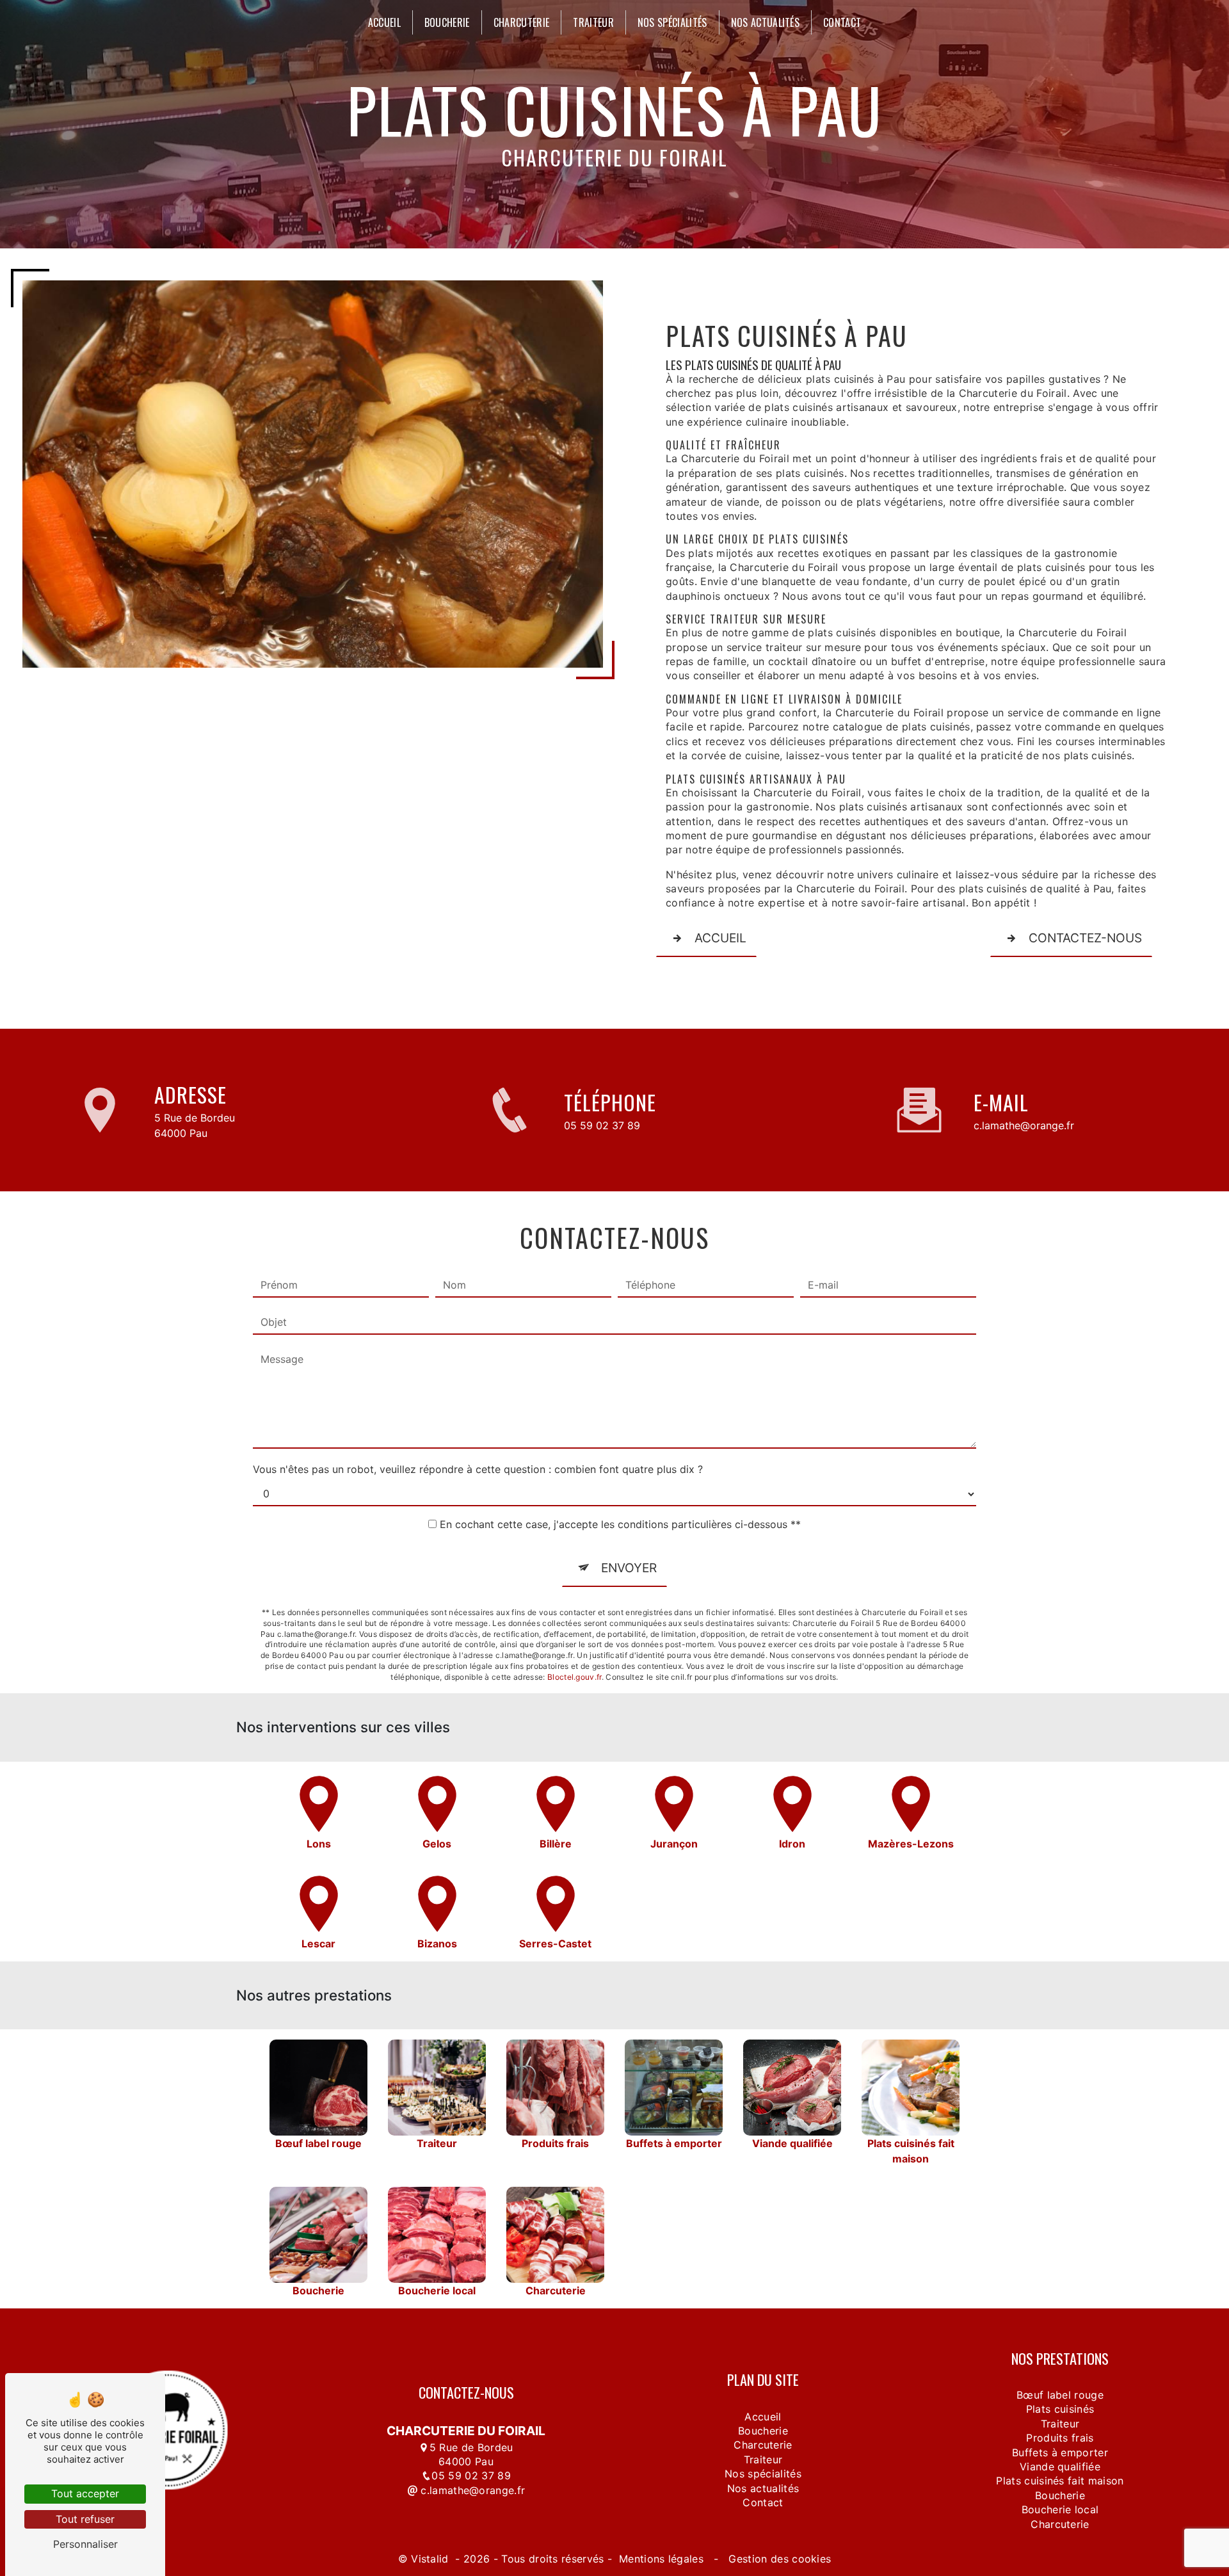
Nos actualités (765, 22)
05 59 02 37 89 (602, 1125)
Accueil (384, 22)
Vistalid (431, 2559)
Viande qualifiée (1060, 2467)
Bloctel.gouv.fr (574, 1677)
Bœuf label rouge (1060, 2395)
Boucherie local (1060, 2509)
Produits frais (1060, 2438)
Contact (842, 22)
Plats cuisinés (1060, 2409)
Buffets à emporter (1060, 2452)
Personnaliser (85, 2544)
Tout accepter (85, 2493)
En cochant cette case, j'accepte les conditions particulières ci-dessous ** (620, 1524)
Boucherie (447, 22)
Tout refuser (85, 2519)
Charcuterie (522, 22)
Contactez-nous (1085, 938)
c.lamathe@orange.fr (1024, 1125)
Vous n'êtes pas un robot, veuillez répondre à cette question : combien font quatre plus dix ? (478, 1469)
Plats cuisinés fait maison (1060, 2481)
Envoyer (629, 1568)
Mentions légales (662, 2559)
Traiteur (593, 22)
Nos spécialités (672, 22)
